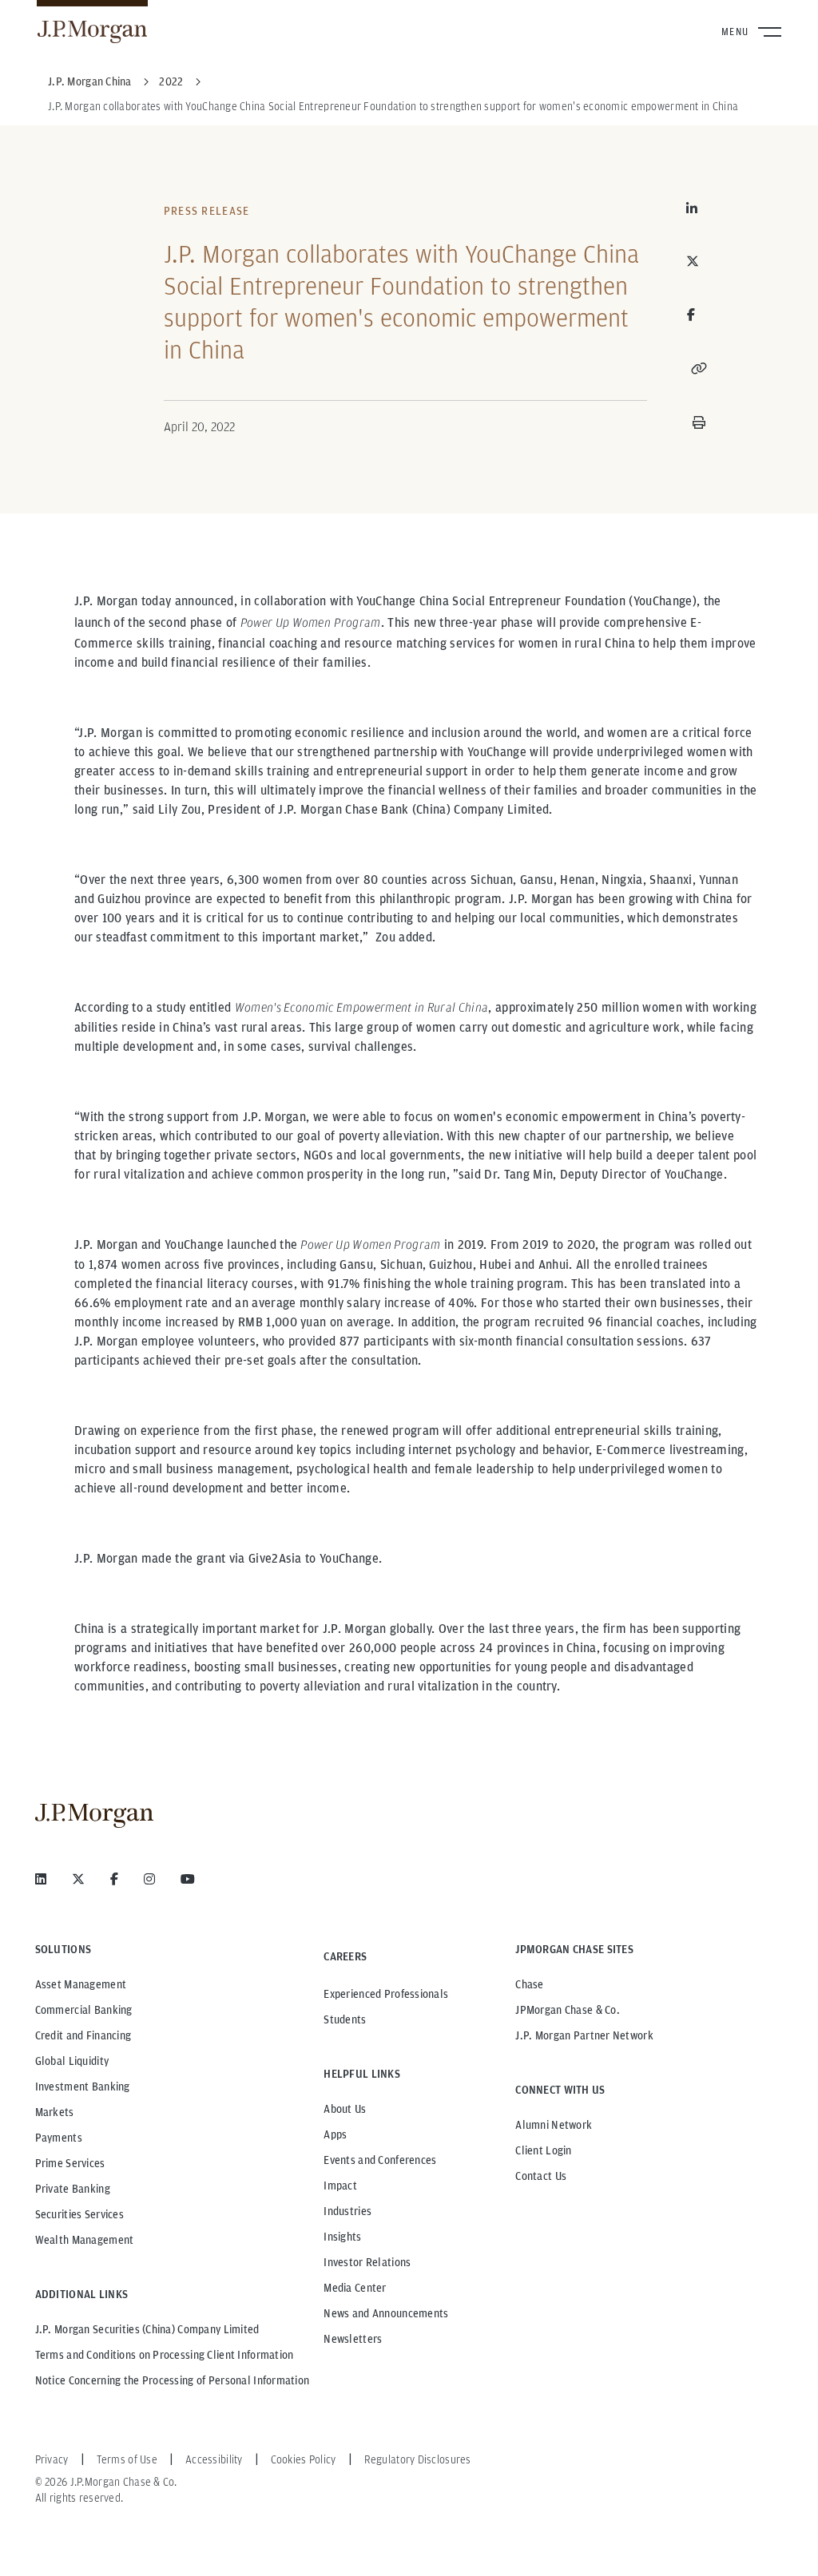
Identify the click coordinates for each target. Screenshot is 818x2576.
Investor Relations (367, 2262)
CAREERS (345, 1956)
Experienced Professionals (386, 1994)
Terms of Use (127, 2459)
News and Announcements (386, 2313)
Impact (340, 2186)
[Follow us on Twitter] (78, 1879)
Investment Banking (83, 2087)
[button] (699, 368)
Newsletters (353, 2339)
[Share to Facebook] (691, 315)
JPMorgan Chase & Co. (568, 2010)
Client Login (543, 2150)
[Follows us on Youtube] (188, 1879)
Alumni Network (554, 2125)
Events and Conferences (380, 2160)
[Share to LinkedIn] (699, 208)
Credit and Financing (83, 2035)
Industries (347, 2211)
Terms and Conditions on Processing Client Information (165, 2355)
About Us (345, 2109)
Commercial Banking (84, 2010)
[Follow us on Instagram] (149, 1879)
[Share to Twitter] (699, 261)
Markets (55, 2112)
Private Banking (73, 2189)
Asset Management (81, 1984)
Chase (529, 1984)
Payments (59, 2138)
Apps (335, 2134)
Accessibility (214, 2459)
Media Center (355, 2288)
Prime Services (70, 2163)
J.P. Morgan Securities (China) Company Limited (147, 2329)
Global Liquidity (72, 2061)
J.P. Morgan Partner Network (584, 2035)
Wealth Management (85, 2240)
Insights (342, 2237)
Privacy (52, 2459)
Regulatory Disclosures (418, 2459)
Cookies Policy (304, 2459)
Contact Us (541, 2176)
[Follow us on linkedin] (41, 1879)
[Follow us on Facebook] (114, 1879)
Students (345, 2019)
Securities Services (79, 2214)
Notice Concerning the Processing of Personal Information (173, 2380)
